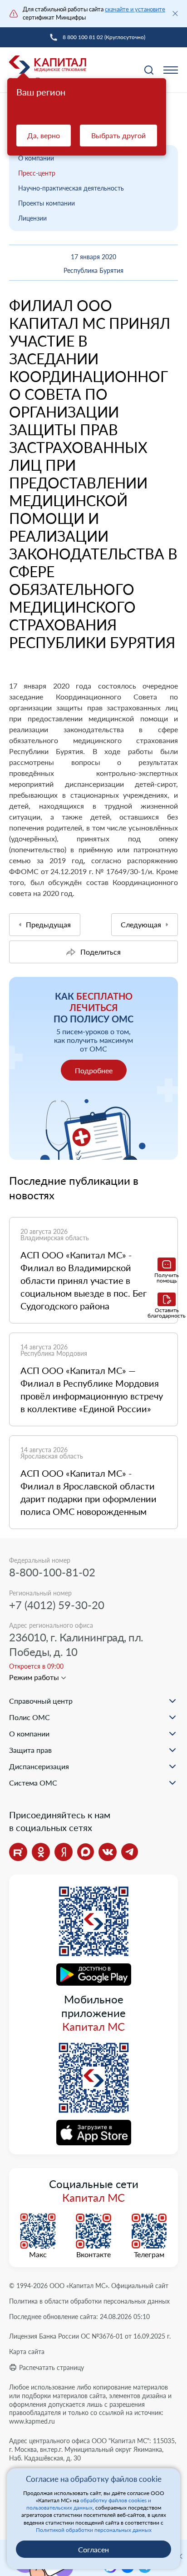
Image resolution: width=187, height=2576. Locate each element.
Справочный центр (41, 1701)
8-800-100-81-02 (52, 1572)
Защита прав (30, 1750)
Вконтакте (93, 2254)
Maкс (38, 2254)
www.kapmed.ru (32, 2421)
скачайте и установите (135, 9)
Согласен (93, 2549)
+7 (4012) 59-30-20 (57, 1605)
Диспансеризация (39, 1766)
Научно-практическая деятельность (71, 188)
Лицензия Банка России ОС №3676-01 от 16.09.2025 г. (90, 2336)
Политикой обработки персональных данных (94, 2530)
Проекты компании (47, 203)
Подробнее (94, 1070)
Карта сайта (27, 2352)
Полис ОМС (30, 1717)
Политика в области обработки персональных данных (89, 2301)
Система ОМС (33, 1783)
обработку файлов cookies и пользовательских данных (89, 2504)
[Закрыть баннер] (175, 14)
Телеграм (149, 2254)
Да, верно (44, 135)
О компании (36, 158)
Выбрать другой (118, 135)
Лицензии (32, 218)
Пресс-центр (37, 173)
